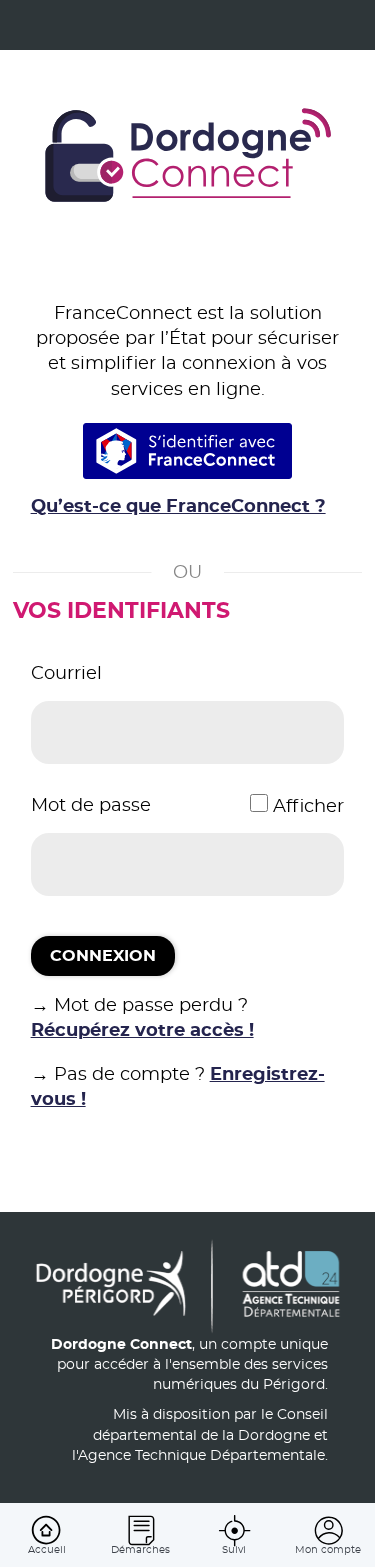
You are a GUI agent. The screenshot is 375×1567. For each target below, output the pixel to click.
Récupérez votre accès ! (142, 1031)
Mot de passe (91, 806)
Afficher (308, 807)
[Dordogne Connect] (188, 158)
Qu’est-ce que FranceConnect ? (178, 507)
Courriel (66, 674)
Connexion (103, 956)
